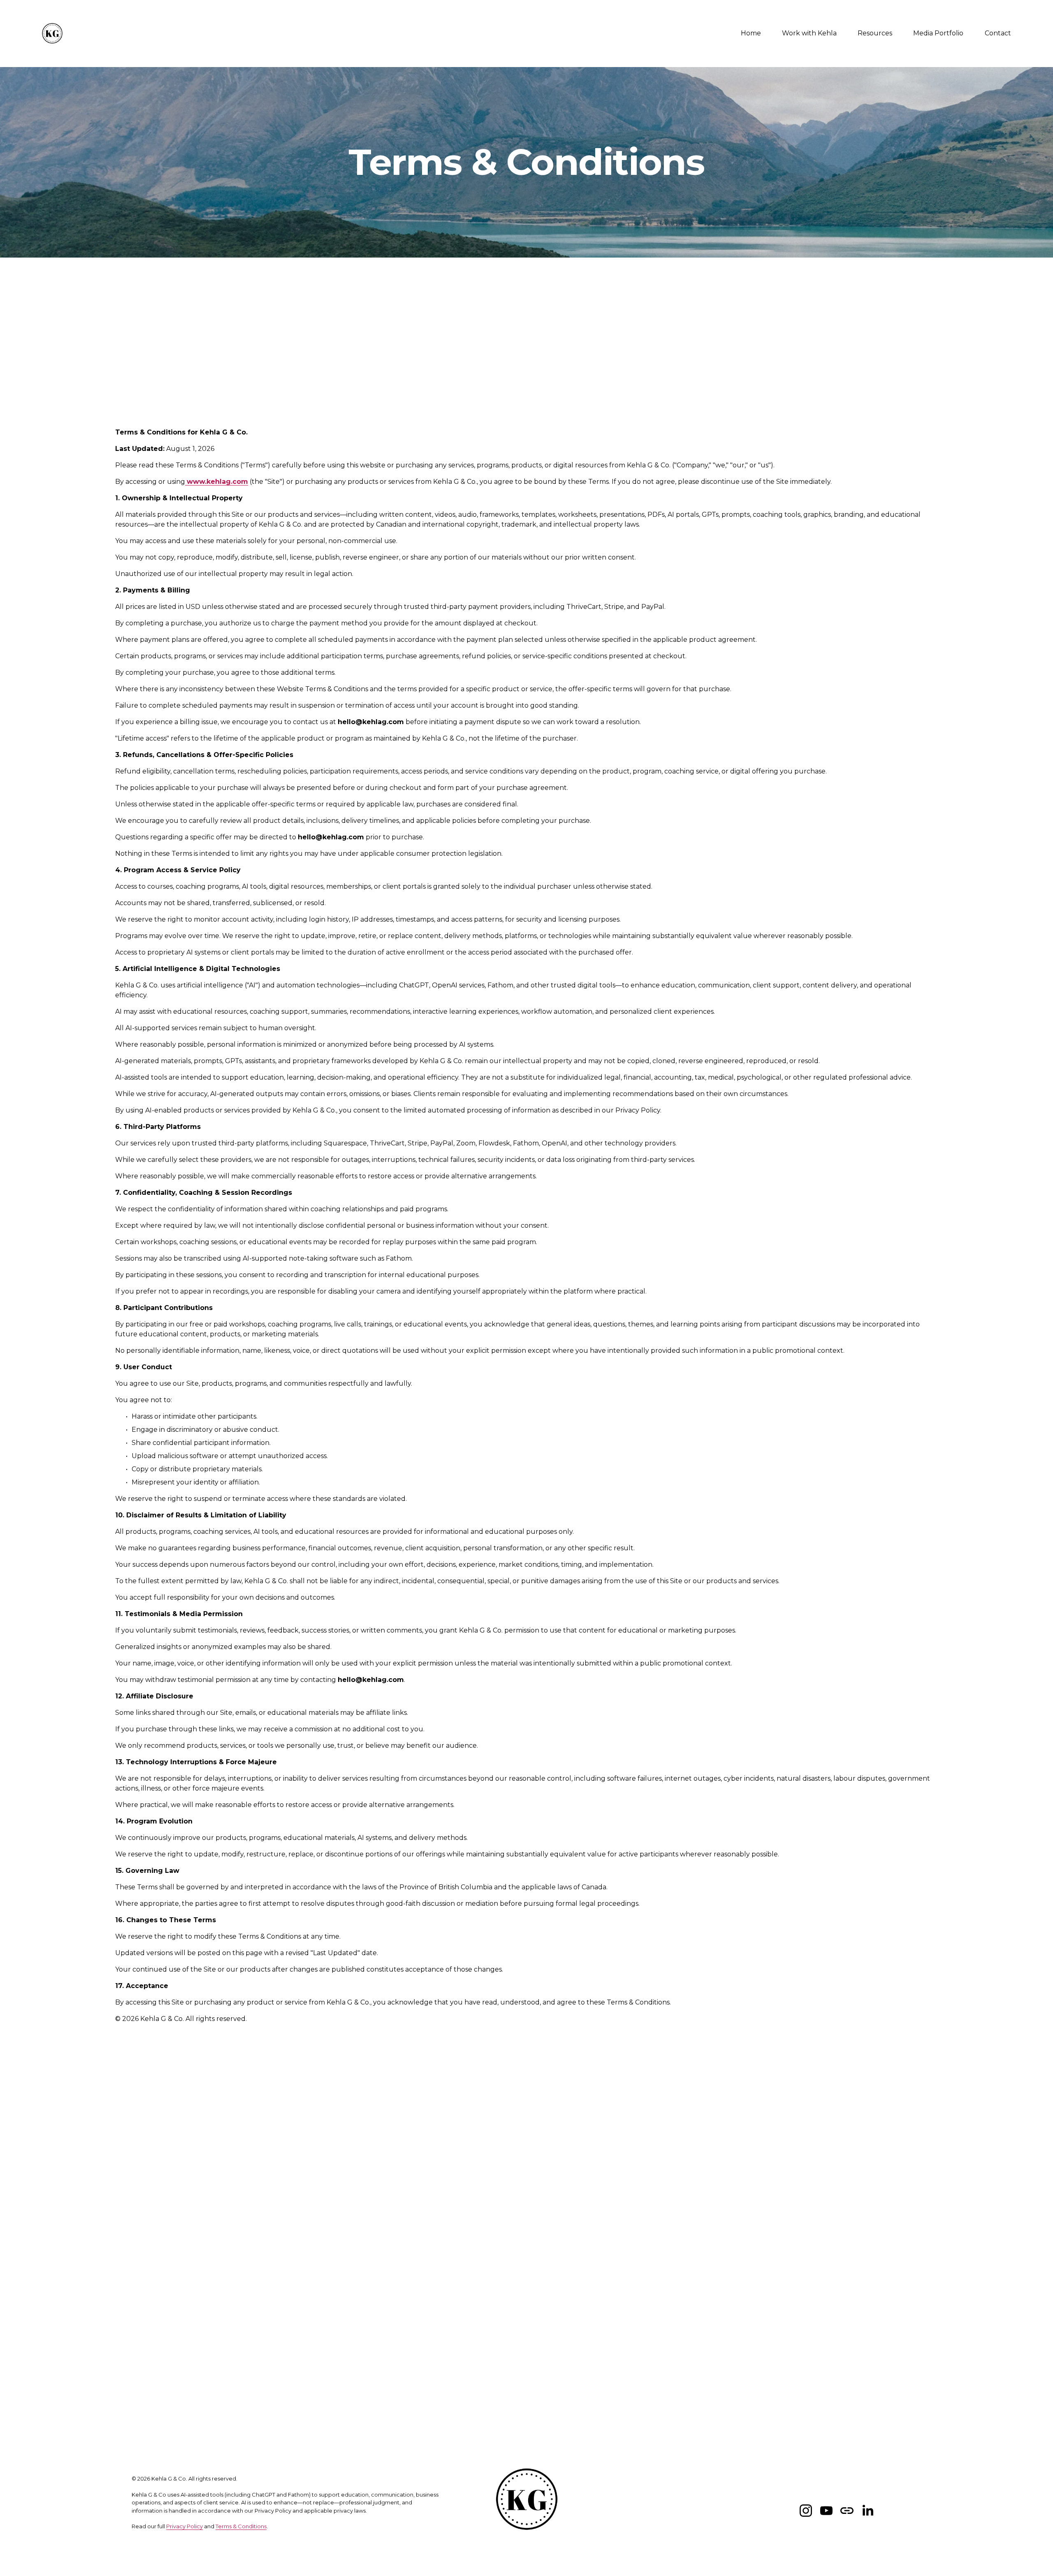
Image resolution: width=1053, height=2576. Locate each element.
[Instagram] (806, 2511)
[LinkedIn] (867, 2511)
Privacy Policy (184, 2526)
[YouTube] (826, 2511)
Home (751, 33)
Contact (998, 33)
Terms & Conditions (241, 2526)
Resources (875, 33)
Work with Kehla (809, 33)
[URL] (847, 2511)
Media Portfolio (938, 33)
